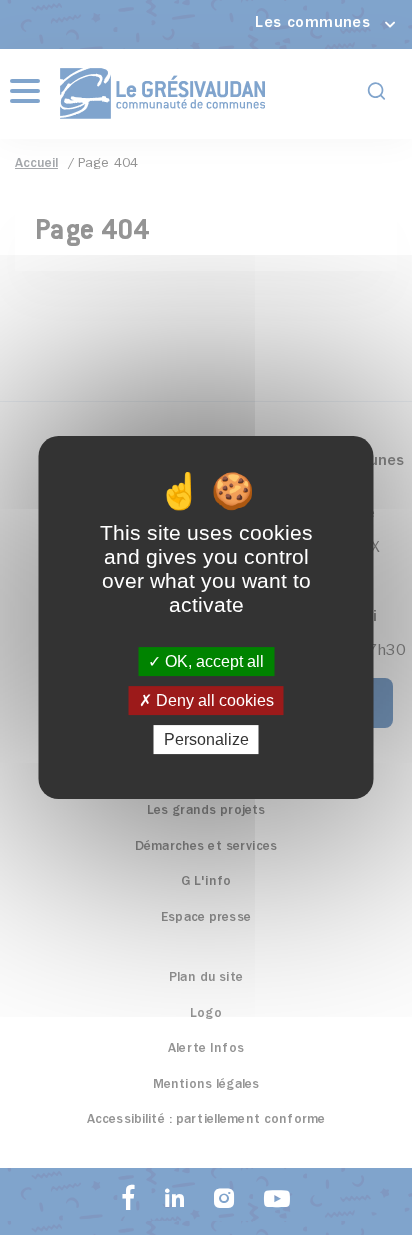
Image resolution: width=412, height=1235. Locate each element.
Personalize (206, 739)
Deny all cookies (213, 700)
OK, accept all (212, 661)
